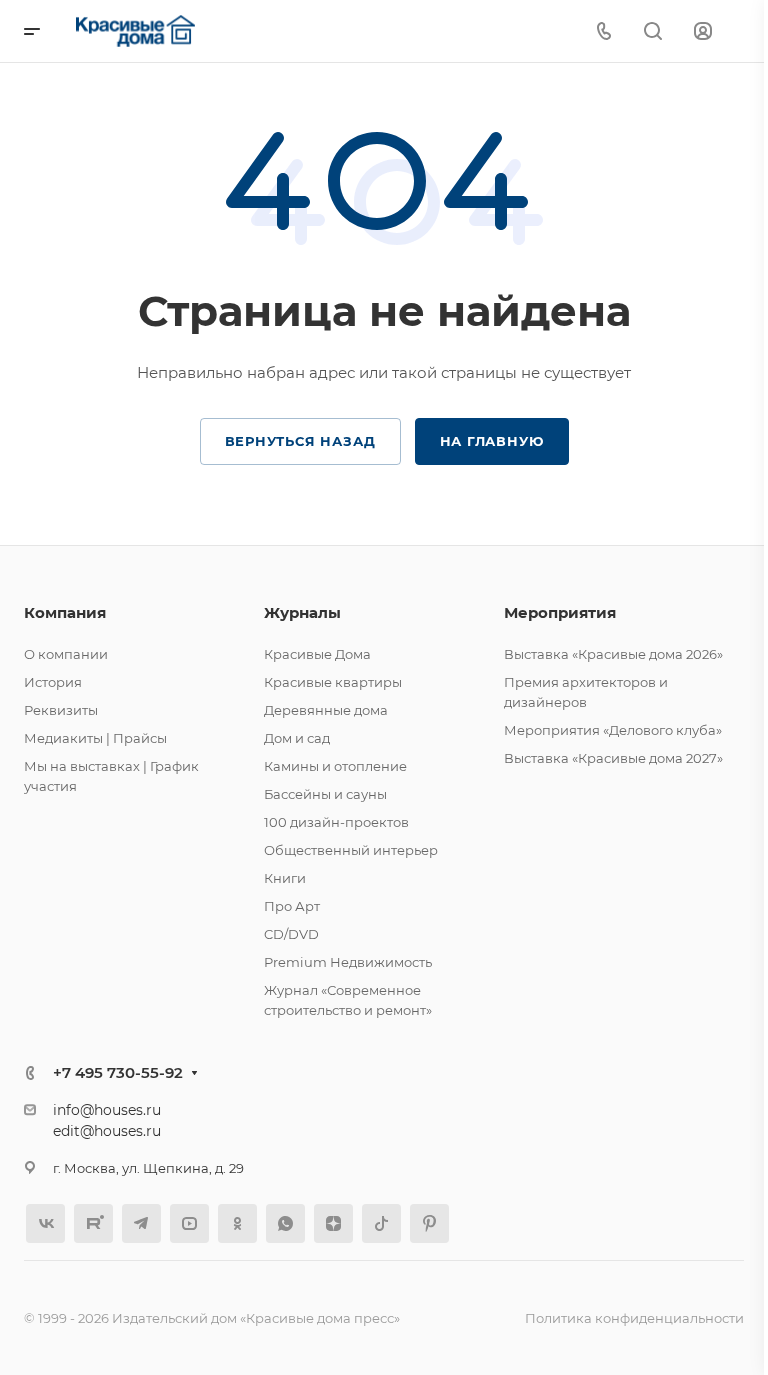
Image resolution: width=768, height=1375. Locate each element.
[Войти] (703, 31)
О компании (66, 654)
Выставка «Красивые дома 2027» (613, 758)
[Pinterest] (429, 1223)
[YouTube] (189, 1223)
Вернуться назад (300, 441)
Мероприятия (560, 612)
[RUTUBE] (93, 1223)
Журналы (302, 612)
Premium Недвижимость (348, 962)
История (53, 682)
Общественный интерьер (351, 850)
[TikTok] (381, 1223)
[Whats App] (285, 1223)
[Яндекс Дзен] (333, 1223)
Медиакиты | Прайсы (95, 738)
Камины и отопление (335, 766)
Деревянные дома (326, 710)
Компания (65, 612)
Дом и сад (297, 738)
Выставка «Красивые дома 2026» (613, 654)
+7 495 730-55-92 (118, 1072)
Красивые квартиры (333, 682)
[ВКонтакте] (45, 1223)
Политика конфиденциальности (634, 1318)
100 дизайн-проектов (336, 822)
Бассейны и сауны (325, 794)
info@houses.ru (107, 1110)
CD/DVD (291, 934)
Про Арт (292, 906)
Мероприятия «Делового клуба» (613, 730)
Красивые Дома (317, 654)
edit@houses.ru (107, 1131)
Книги (285, 878)
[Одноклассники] (237, 1223)
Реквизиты (61, 710)
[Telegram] (141, 1223)
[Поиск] (652, 31)
